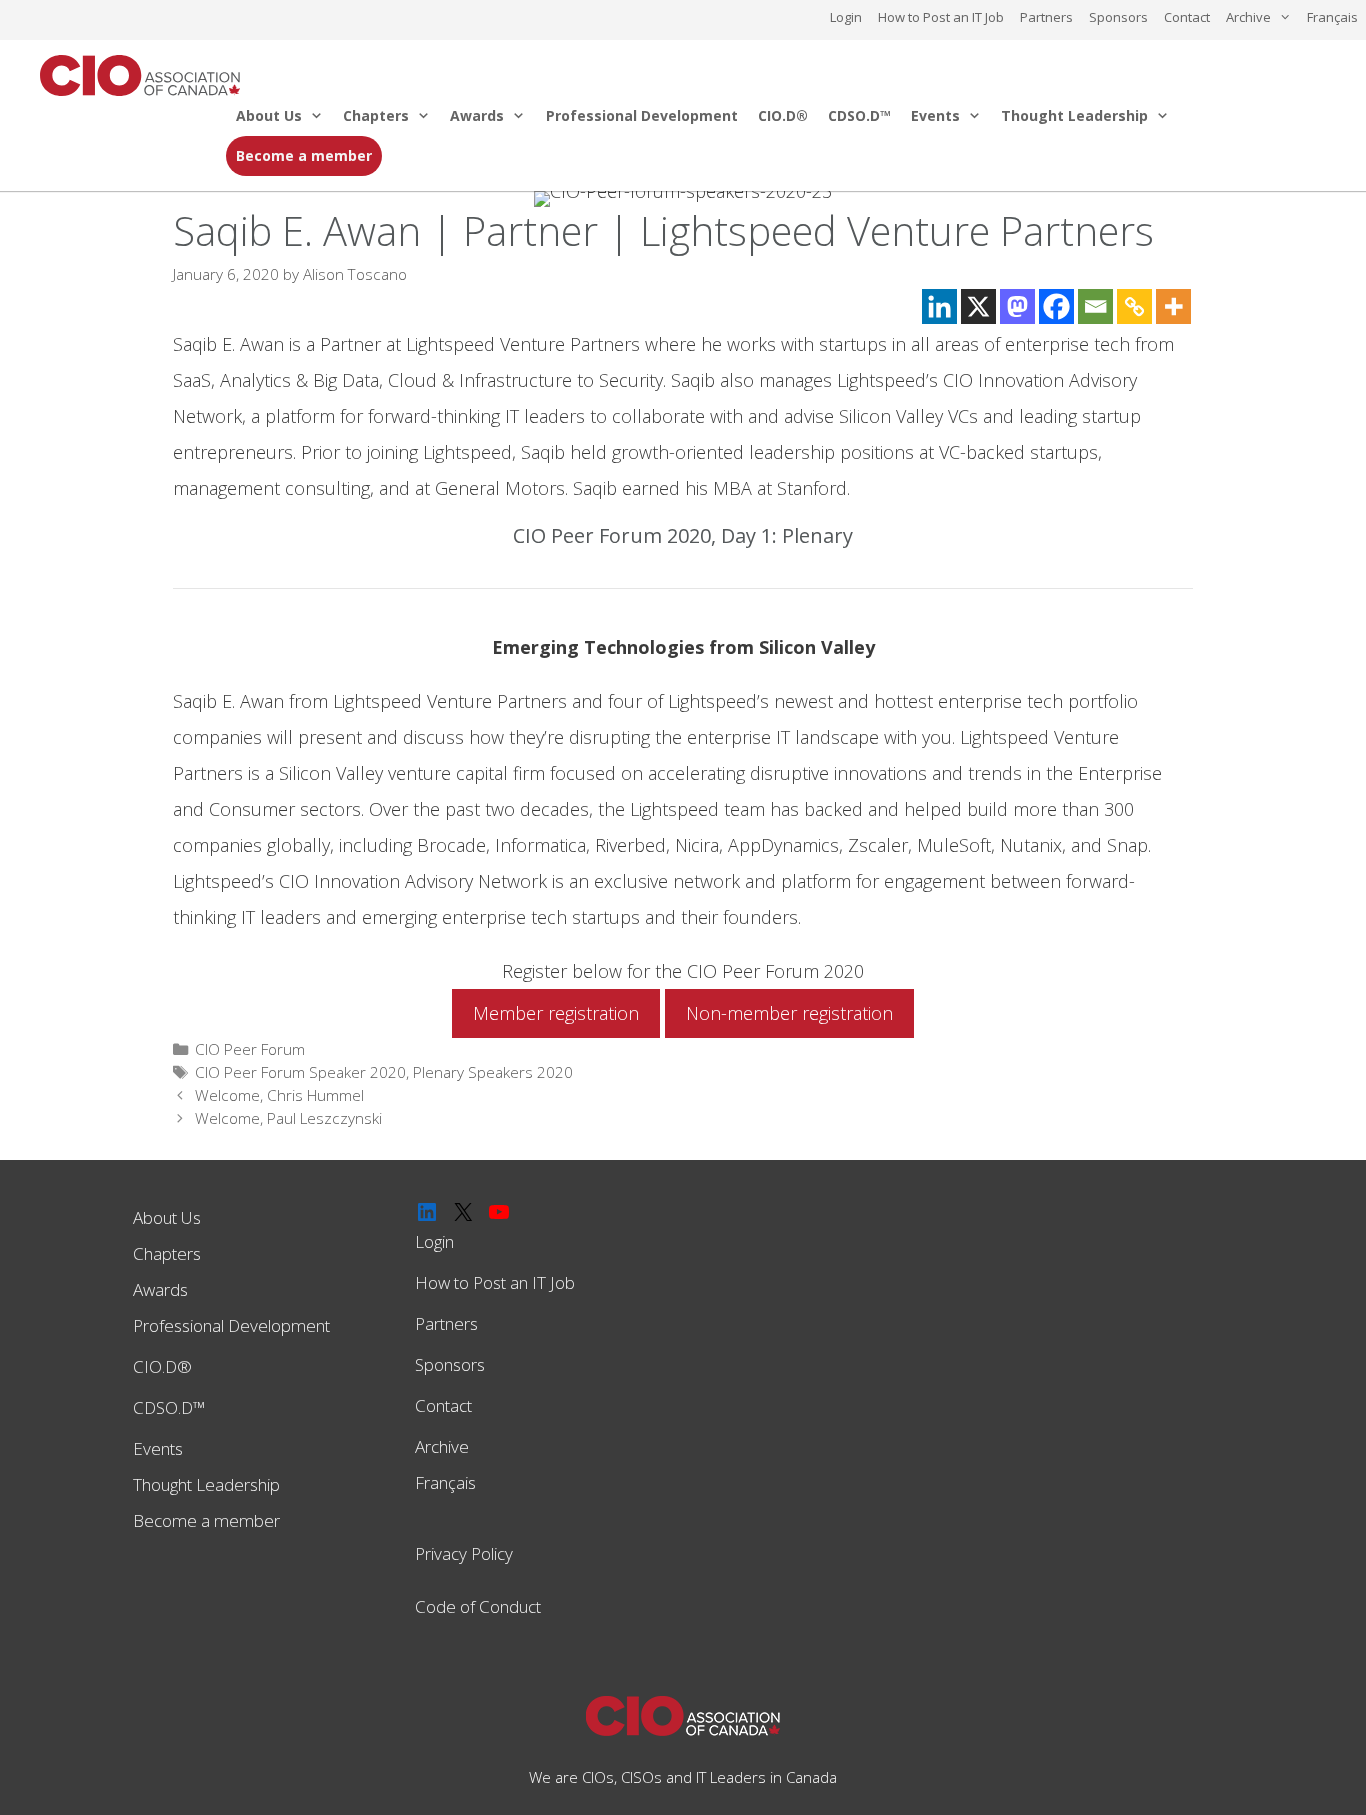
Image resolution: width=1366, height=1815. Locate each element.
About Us (269, 115)
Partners (1046, 17)
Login (846, 17)
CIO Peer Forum (250, 1049)
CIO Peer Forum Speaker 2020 (300, 1072)
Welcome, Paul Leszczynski (288, 1118)
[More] (1173, 306)
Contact (1187, 17)
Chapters (376, 115)
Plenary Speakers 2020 (493, 1072)
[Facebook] (1056, 306)
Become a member (304, 155)
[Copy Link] (1134, 306)
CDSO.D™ (859, 115)
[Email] (1095, 306)
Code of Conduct (478, 1606)
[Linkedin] (939, 306)
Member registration (556, 1013)
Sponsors (1118, 17)
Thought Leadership (1074, 115)
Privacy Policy (464, 1553)
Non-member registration (789, 1013)
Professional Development (642, 115)
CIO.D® (783, 115)
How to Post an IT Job (941, 17)
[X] (978, 306)
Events (935, 115)
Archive (1248, 17)
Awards (477, 115)
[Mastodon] (1017, 306)
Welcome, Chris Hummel (279, 1095)
